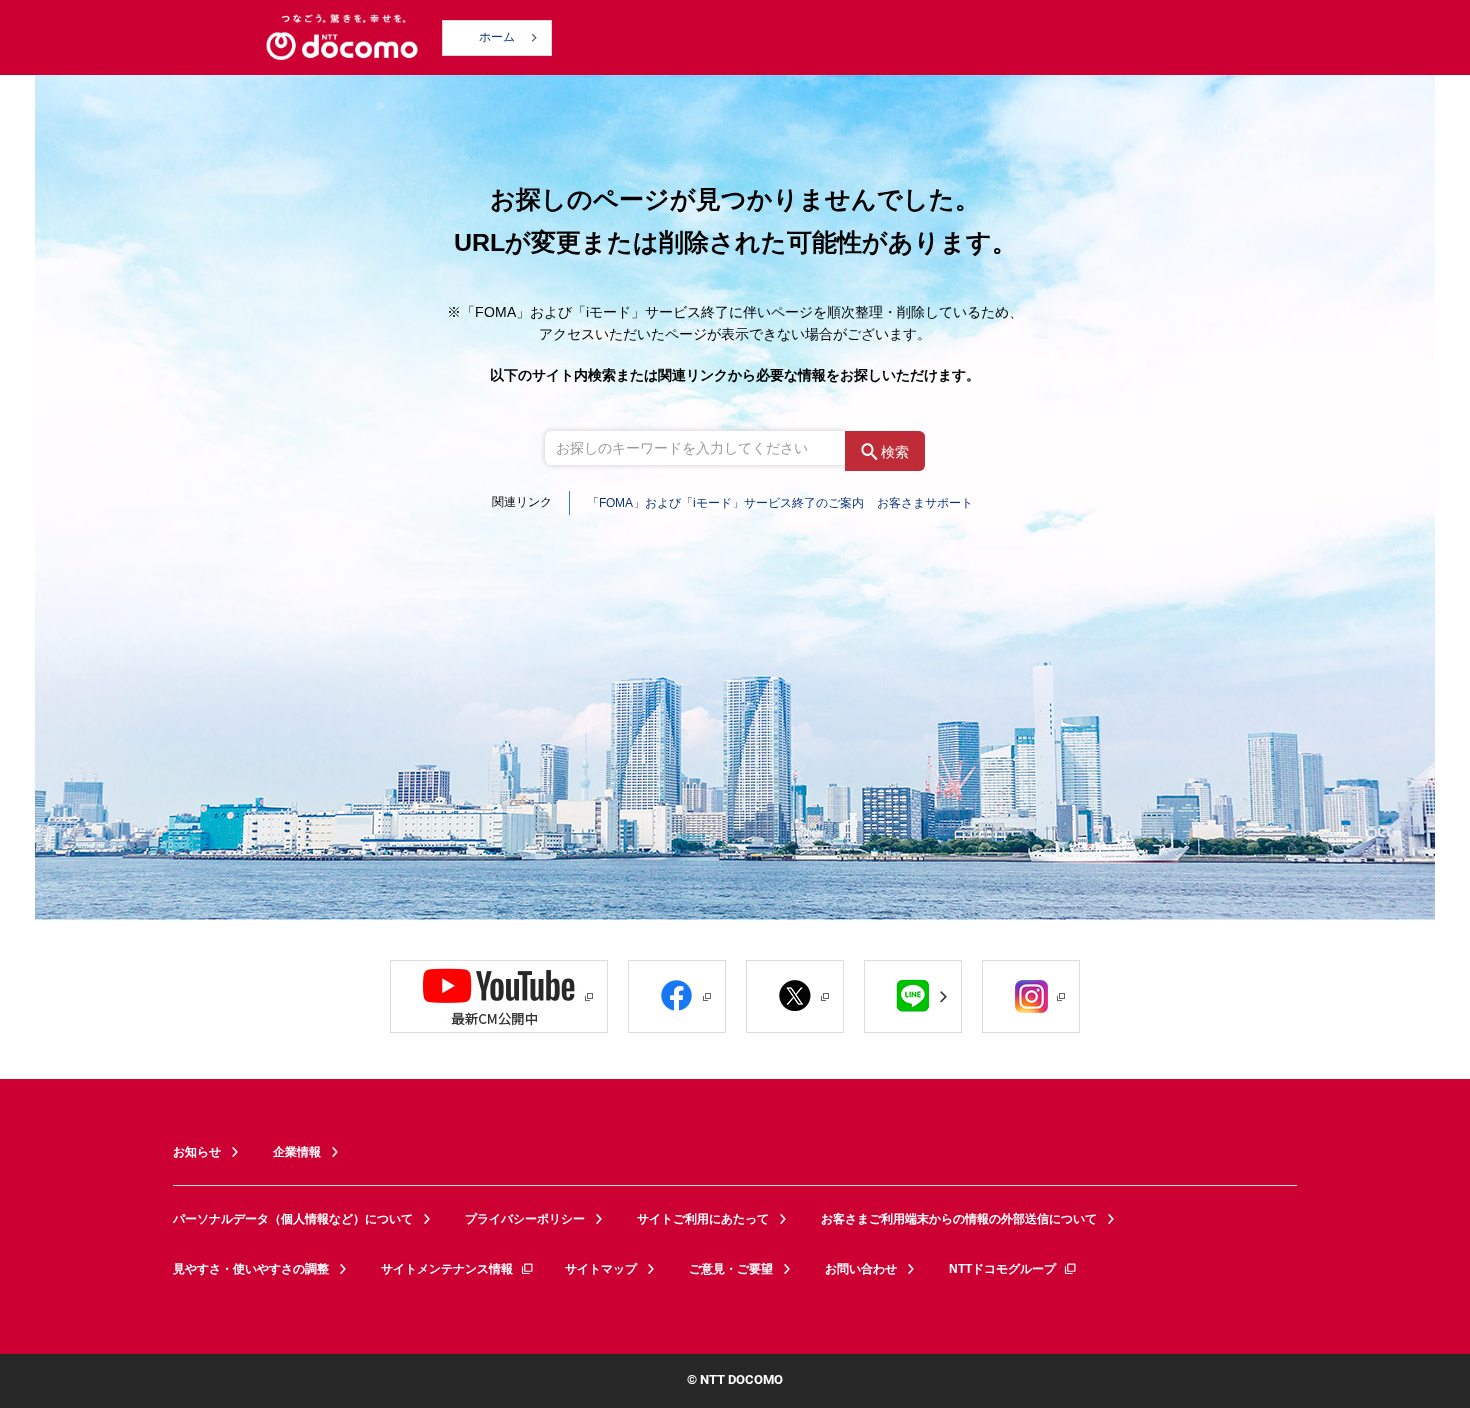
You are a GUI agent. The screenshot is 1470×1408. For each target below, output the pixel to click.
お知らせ (197, 1152)
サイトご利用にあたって (703, 1219)
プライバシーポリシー (525, 1219)
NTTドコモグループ (1002, 1269)
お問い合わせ (861, 1269)
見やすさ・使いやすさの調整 (251, 1269)
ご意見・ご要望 (731, 1269)
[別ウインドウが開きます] (499, 996)
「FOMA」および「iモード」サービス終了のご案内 (725, 503)
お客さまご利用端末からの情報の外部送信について (959, 1219)
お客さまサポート (925, 503)
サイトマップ (601, 1269)
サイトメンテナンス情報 (447, 1269)
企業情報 (297, 1152)
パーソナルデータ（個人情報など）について (293, 1219)
